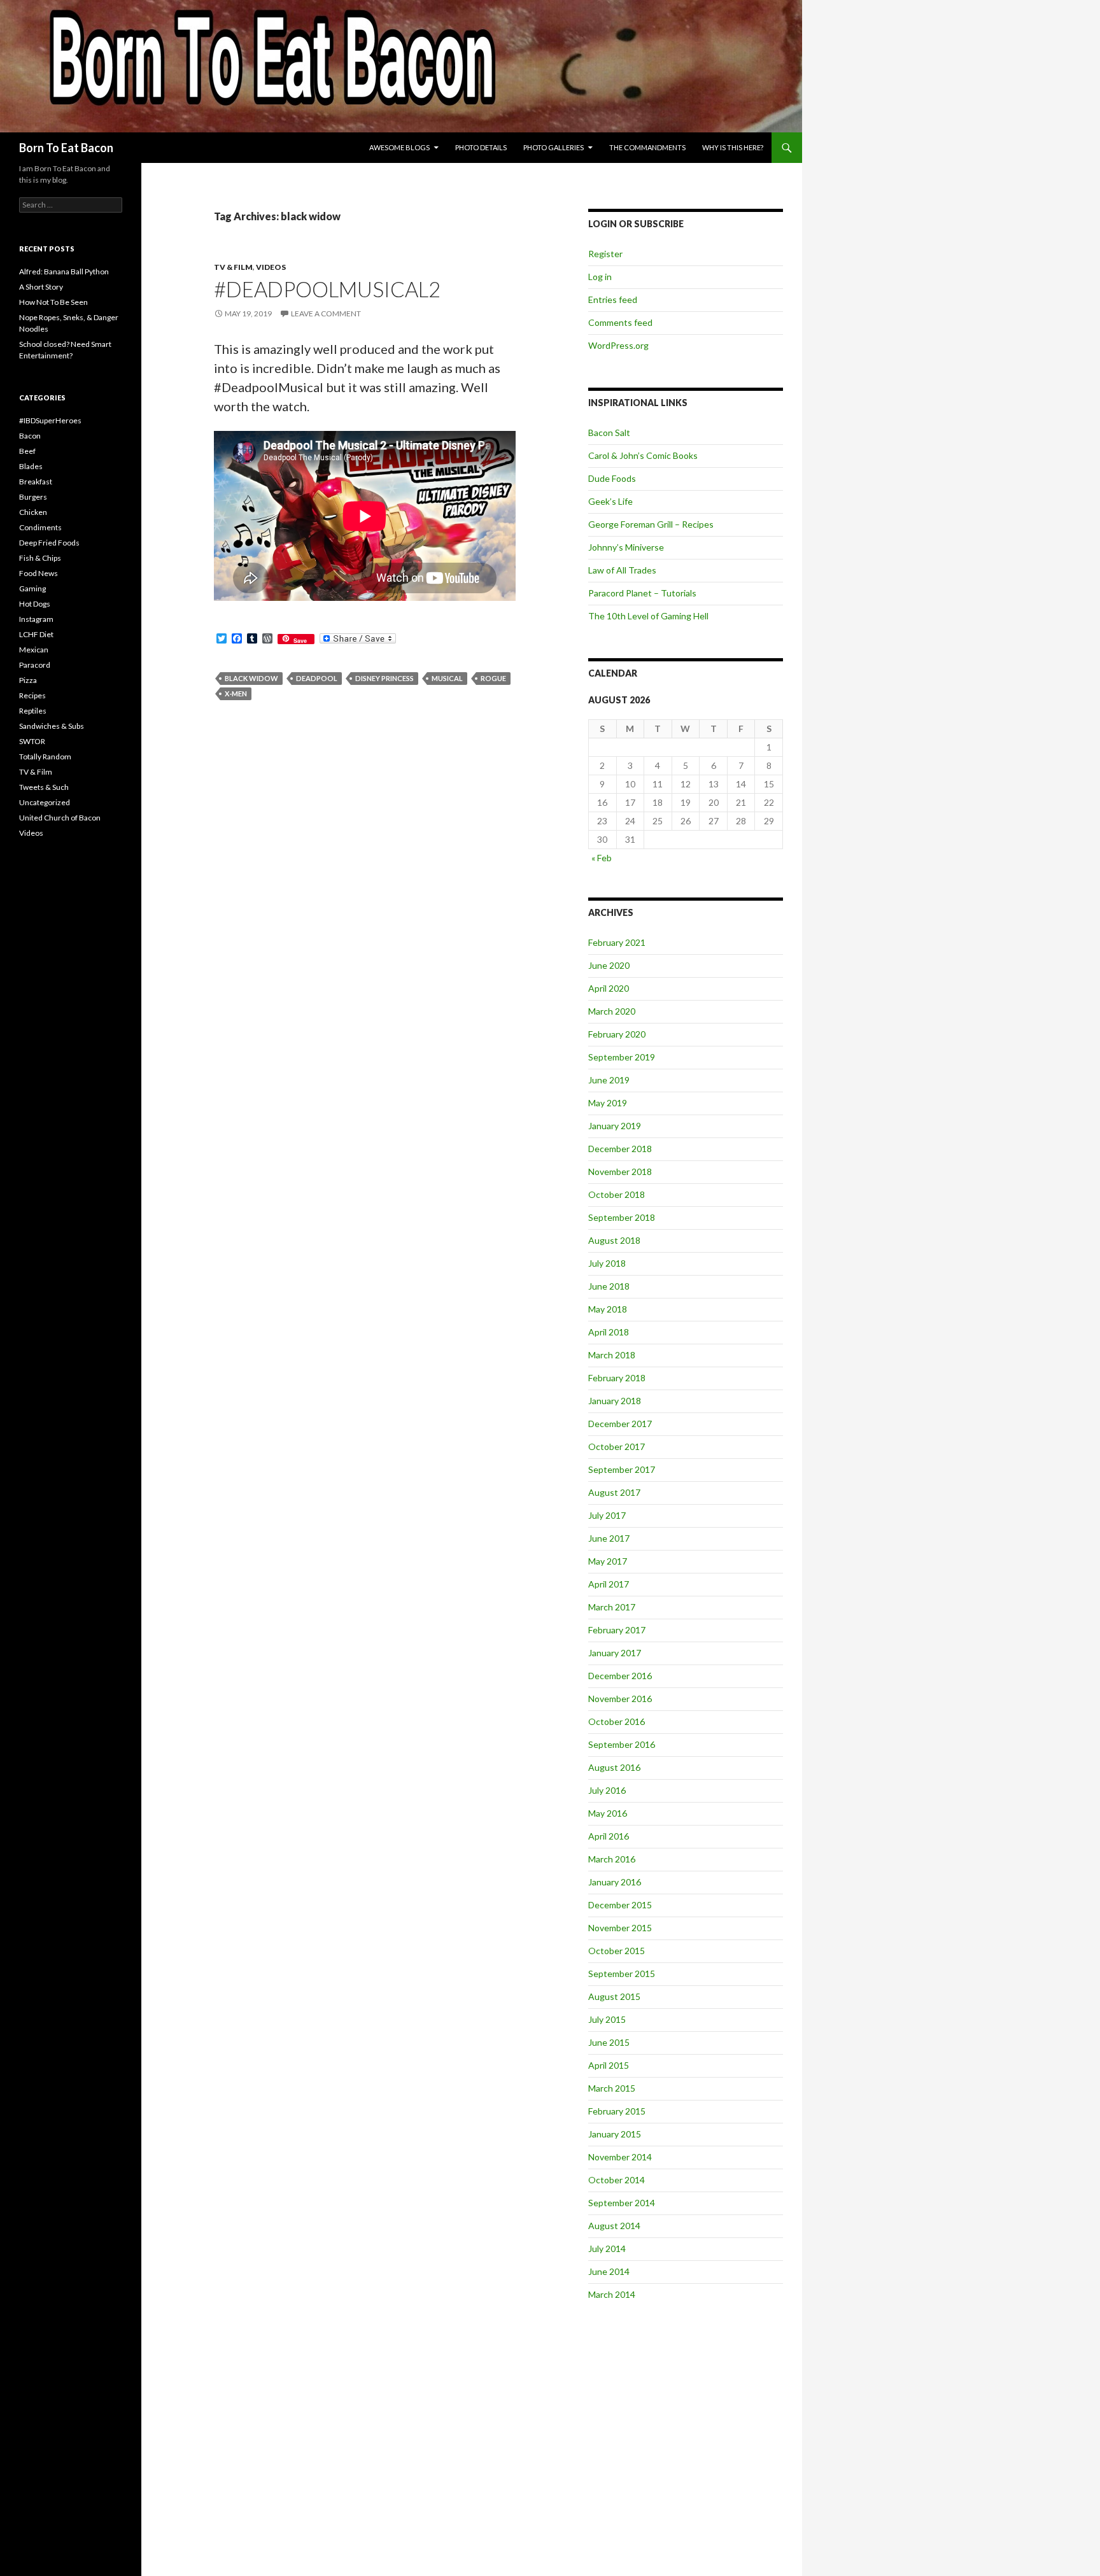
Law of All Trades (622, 570)
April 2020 (609, 988)
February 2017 (617, 1630)
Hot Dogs (35, 604)
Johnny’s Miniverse (626, 547)
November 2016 (620, 1699)
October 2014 (617, 2180)
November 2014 (620, 2157)
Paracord (35, 665)
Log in (600, 277)
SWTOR (32, 741)
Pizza (28, 680)
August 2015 (614, 1996)
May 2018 (608, 1309)
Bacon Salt (609, 433)
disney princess (384, 678)
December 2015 (620, 1905)
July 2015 (607, 2019)
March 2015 (612, 2088)
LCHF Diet (36, 634)
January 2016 (615, 1882)
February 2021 (617, 942)
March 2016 (612, 1859)
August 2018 (614, 1240)
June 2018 (609, 1286)
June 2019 (609, 1080)
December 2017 (620, 1424)
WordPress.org (618, 345)
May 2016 (608, 1813)
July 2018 (607, 1263)
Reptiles (33, 711)
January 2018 (615, 1401)
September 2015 (622, 1974)
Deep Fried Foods (49, 543)
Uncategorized (45, 802)
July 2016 (607, 1790)
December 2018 (620, 1149)
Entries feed (613, 299)
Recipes (32, 695)
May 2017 (608, 1561)
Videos (271, 267)
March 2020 (612, 1011)
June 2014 (609, 2271)
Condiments (40, 527)
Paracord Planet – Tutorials (642, 593)
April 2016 (609, 1836)
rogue (493, 678)
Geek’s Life (610, 501)
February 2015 (617, 2111)
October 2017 (617, 1446)
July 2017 (607, 1515)
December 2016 (620, 1676)
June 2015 (609, 2042)
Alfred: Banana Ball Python (64, 271)
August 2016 (614, 1767)
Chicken (33, 512)
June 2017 (609, 1538)
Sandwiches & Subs (52, 726)
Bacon (30, 436)
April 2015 (609, 2065)
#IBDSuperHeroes (50, 420)
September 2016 (622, 1744)
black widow (251, 678)
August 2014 (614, 2226)
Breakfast (36, 482)
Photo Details (481, 147)
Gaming (32, 588)
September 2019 (622, 1057)
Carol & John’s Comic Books (643, 455)
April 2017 (609, 1584)
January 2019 (615, 1126)
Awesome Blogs (399, 147)
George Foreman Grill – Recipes (651, 524)
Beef (27, 451)
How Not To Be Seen (53, 302)
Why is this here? (733, 147)
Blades (31, 466)
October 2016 (617, 1721)
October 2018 (617, 1194)
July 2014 (607, 2249)
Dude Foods (612, 478)
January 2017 (615, 1653)
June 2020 (609, 965)
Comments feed (620, 322)
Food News (39, 573)
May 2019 (608, 1103)
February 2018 (617, 1378)
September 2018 (622, 1217)
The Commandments (647, 147)
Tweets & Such (44, 787)
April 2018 (609, 1332)
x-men (236, 693)
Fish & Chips (40, 558)
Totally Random (45, 757)
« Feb (602, 858)
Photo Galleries (554, 147)
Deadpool (317, 678)
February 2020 (617, 1034)
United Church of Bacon (60, 818)
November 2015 (620, 1928)
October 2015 (617, 1951)
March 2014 (612, 2294)
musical (447, 678)
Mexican (34, 650)
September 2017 (622, 1469)
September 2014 (622, 2203)
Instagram (36, 619)
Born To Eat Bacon (66, 148)
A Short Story (41, 287)
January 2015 (615, 2134)
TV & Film (233, 267)
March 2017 (612, 1607)
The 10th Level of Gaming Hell (648, 616)
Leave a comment (326, 313)
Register (605, 254)
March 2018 (612, 1355)
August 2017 (614, 1492)
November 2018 (620, 1172)
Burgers (33, 497)
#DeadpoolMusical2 (327, 289)
